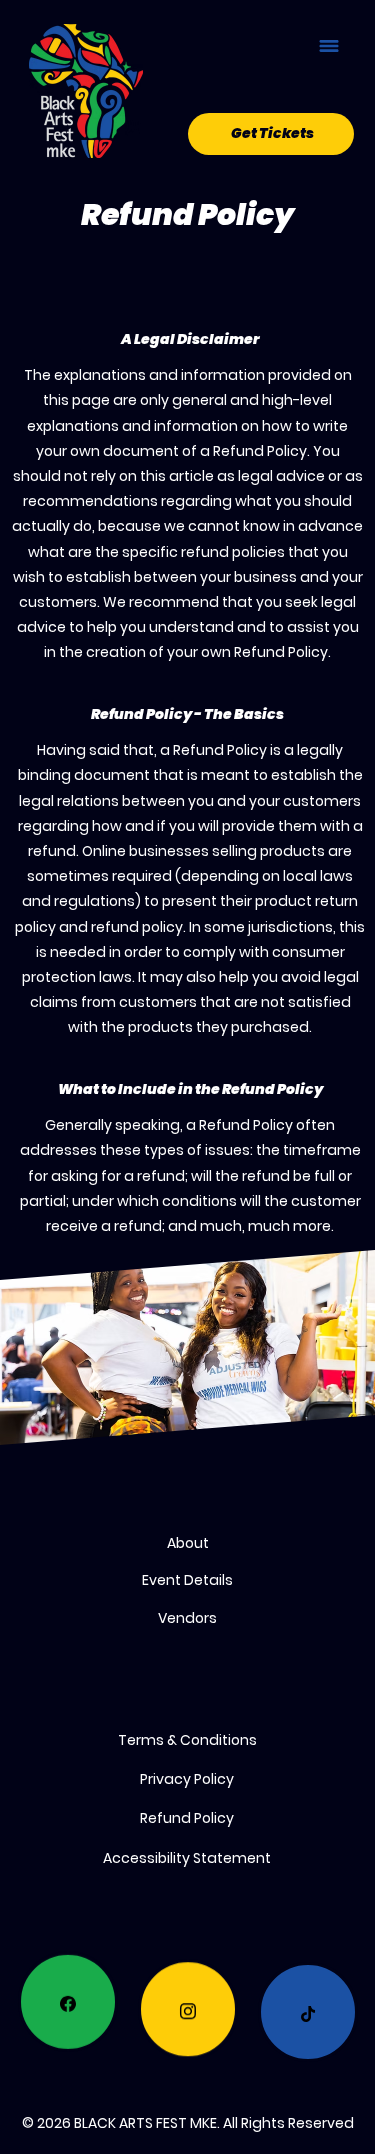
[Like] (68, 2006)
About (188, 1543)
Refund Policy (187, 1818)
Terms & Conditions (187, 1740)
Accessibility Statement (187, 1858)
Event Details (187, 1580)
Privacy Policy (187, 1779)
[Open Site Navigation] (329, 46)
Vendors (187, 1618)
